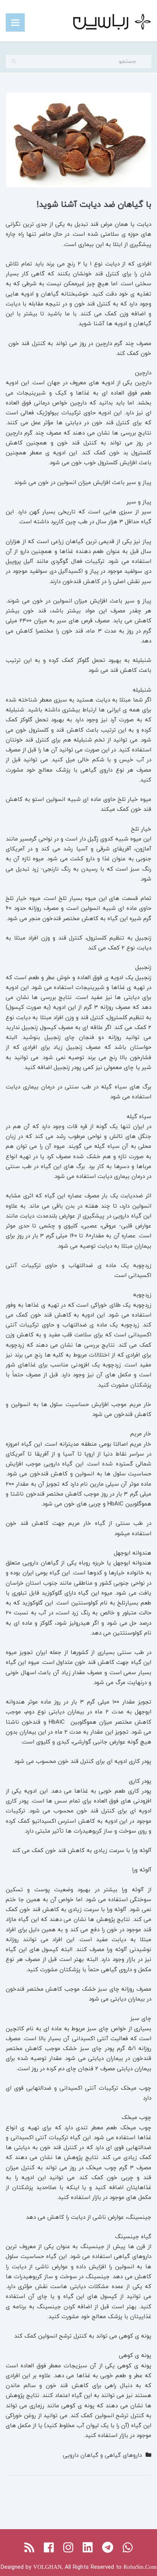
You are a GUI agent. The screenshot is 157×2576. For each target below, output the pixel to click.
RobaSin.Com (140, 2567)
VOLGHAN (47, 2567)
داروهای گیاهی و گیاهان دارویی (102, 2455)
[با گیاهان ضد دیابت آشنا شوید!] (79, 139)
